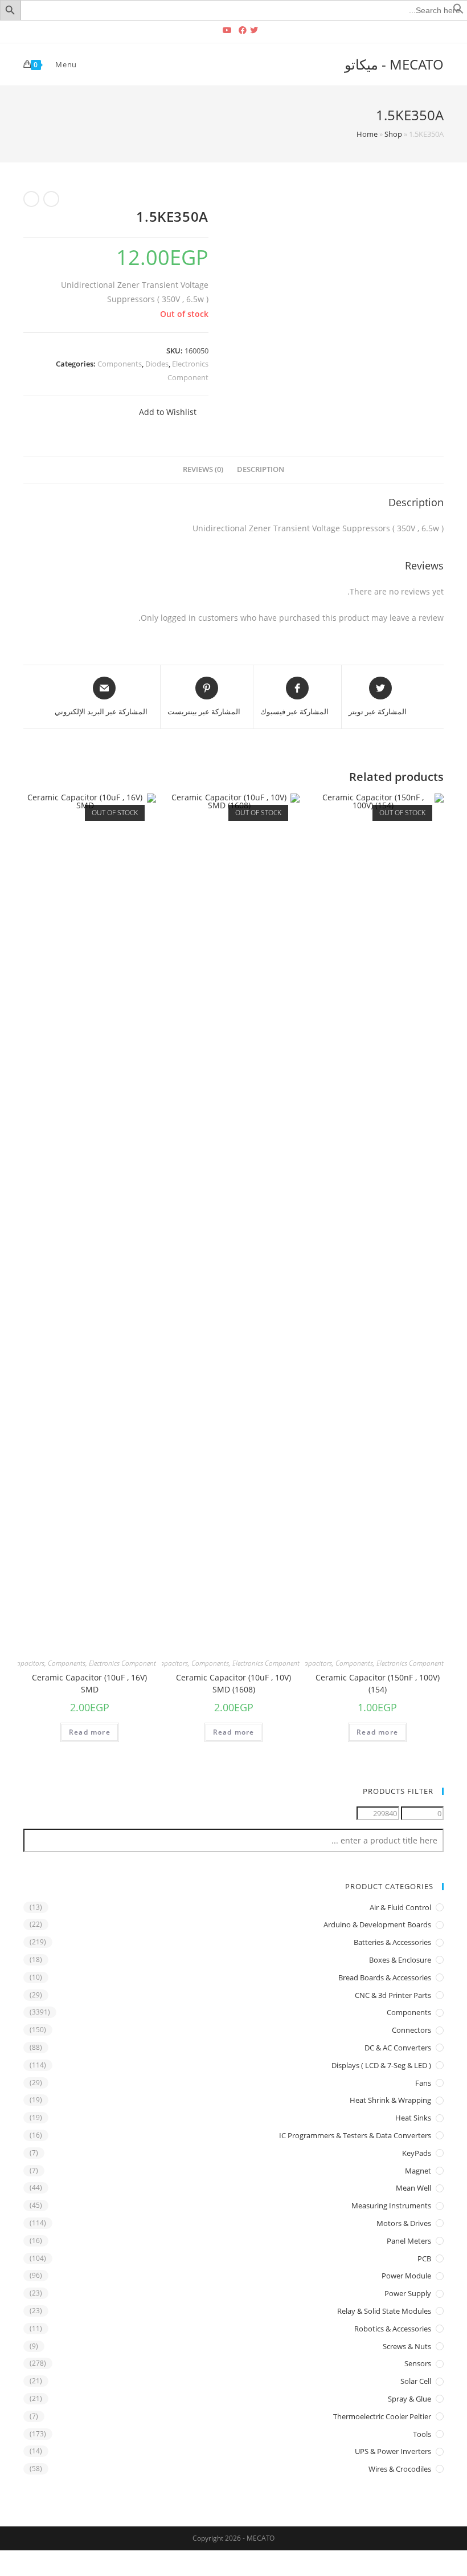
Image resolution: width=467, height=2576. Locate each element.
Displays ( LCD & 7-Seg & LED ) (381, 2065)
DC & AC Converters (398, 2048)
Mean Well (413, 2188)
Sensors (418, 2363)
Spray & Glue (409, 2399)
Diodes (157, 364)
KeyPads (417, 2153)
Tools (422, 2434)
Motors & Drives (404, 2223)
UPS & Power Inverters (393, 2451)
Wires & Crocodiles (400, 2469)
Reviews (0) (203, 469)
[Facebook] (243, 30)
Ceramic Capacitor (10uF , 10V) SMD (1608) (233, 1683)
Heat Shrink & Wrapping (390, 2100)
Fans (423, 2083)
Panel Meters (409, 2241)
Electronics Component (410, 1663)
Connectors (411, 2030)
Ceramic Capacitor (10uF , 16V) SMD (89, 1683)
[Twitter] (256, 30)
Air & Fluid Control (400, 1907)
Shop (393, 134)
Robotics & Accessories (393, 2329)
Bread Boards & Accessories (385, 1977)
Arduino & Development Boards (377, 1924)
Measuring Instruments (391, 2205)
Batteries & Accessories (392, 1942)
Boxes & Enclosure (400, 1960)
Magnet (418, 2171)
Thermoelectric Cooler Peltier (382, 2416)
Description (261, 469)
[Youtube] (227, 30)
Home (367, 134)
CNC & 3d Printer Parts (393, 1995)
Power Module (406, 2276)
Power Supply (408, 2293)
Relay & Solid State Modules (384, 2311)
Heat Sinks (413, 2118)
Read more (377, 1732)
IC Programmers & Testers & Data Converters (355, 2135)
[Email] (213, 30)
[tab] (261, 470)
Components (120, 364)
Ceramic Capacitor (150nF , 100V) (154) (378, 1683)
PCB (424, 2258)
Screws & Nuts (407, 2346)
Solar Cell (416, 2381)
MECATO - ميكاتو (394, 64)
